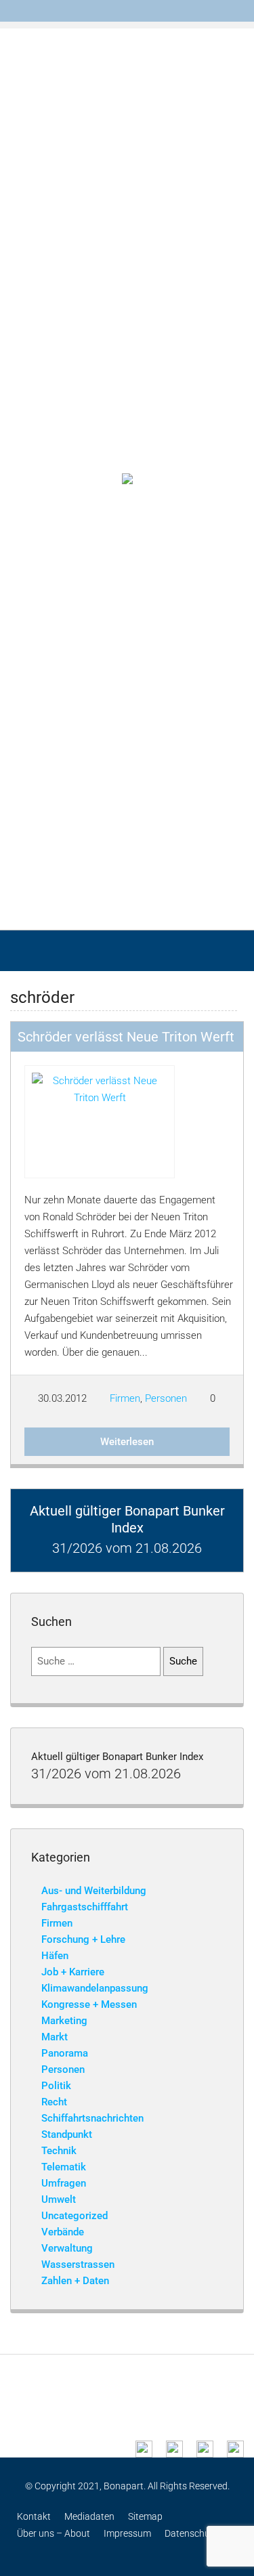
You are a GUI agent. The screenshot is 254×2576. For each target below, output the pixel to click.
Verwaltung (67, 2248)
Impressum (127, 2533)
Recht (54, 2102)
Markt (55, 2037)
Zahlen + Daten (75, 2281)
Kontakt (34, 2516)
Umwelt (59, 2199)
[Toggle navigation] (238, 11)
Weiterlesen (127, 1442)
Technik (59, 2151)
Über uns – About (54, 2533)
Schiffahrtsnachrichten (92, 2118)
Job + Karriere (73, 1972)
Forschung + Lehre (83, 1939)
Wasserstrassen (78, 2264)
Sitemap (145, 2516)
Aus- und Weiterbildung (94, 1891)
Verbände (63, 2232)
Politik (56, 2086)
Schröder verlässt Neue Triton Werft (126, 1037)
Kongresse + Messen (89, 2004)
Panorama (65, 2053)
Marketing (64, 2021)
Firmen (125, 1398)
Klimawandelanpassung (95, 1988)
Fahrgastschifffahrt (85, 1907)
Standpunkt (67, 2134)
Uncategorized (75, 2216)
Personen (166, 1398)
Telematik (64, 2167)
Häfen (55, 1956)
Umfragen (64, 2183)
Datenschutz (191, 2533)
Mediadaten (89, 2516)
